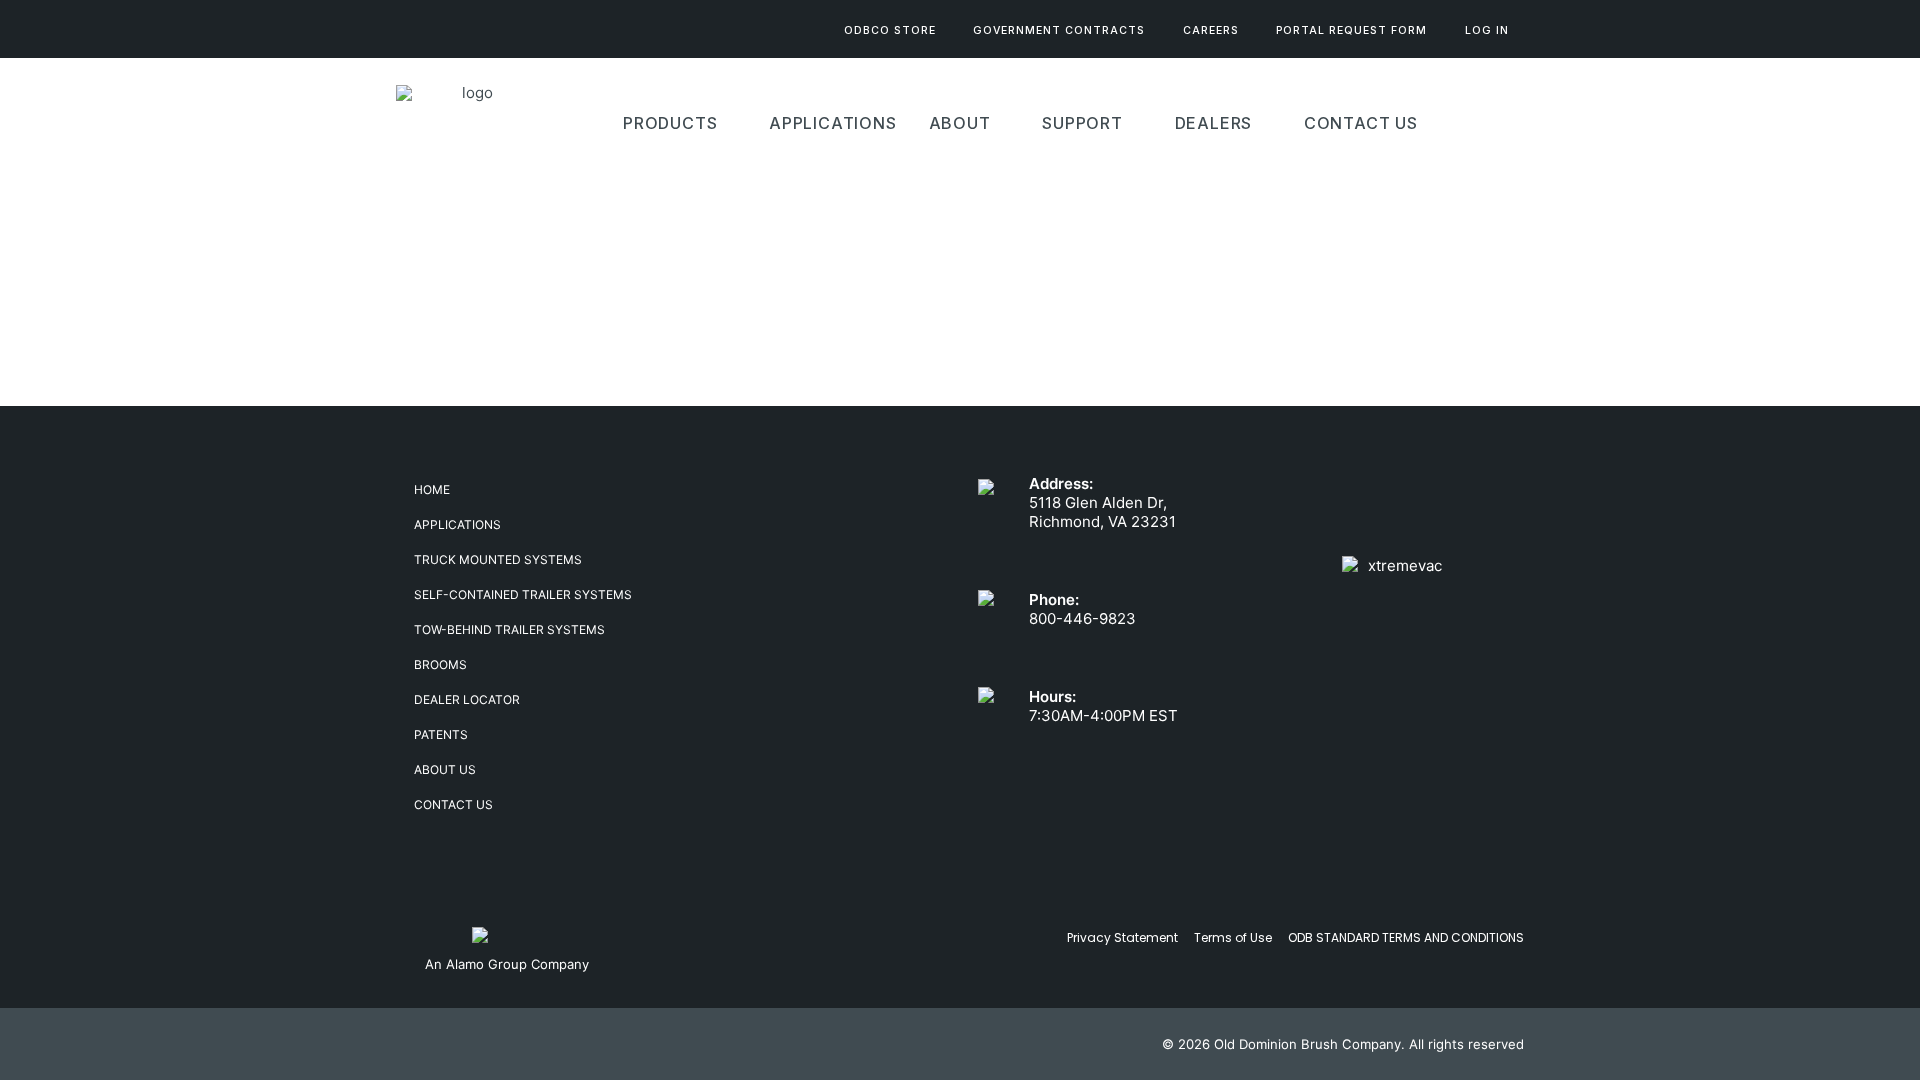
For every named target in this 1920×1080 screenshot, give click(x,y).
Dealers (1214, 123)
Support (1082, 123)
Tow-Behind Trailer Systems (509, 629)
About (960, 123)
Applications (457, 524)
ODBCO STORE (890, 30)
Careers (1211, 30)
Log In (1487, 30)
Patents (441, 734)
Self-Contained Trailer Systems (523, 594)
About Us (445, 769)
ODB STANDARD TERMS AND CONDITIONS (1406, 937)
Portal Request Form (1351, 30)
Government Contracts (1059, 30)
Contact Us (1361, 123)
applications (833, 123)
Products (670, 123)
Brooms (440, 664)
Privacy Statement (1122, 937)
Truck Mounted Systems (498, 559)
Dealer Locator (467, 699)
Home (432, 489)
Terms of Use (1233, 937)
